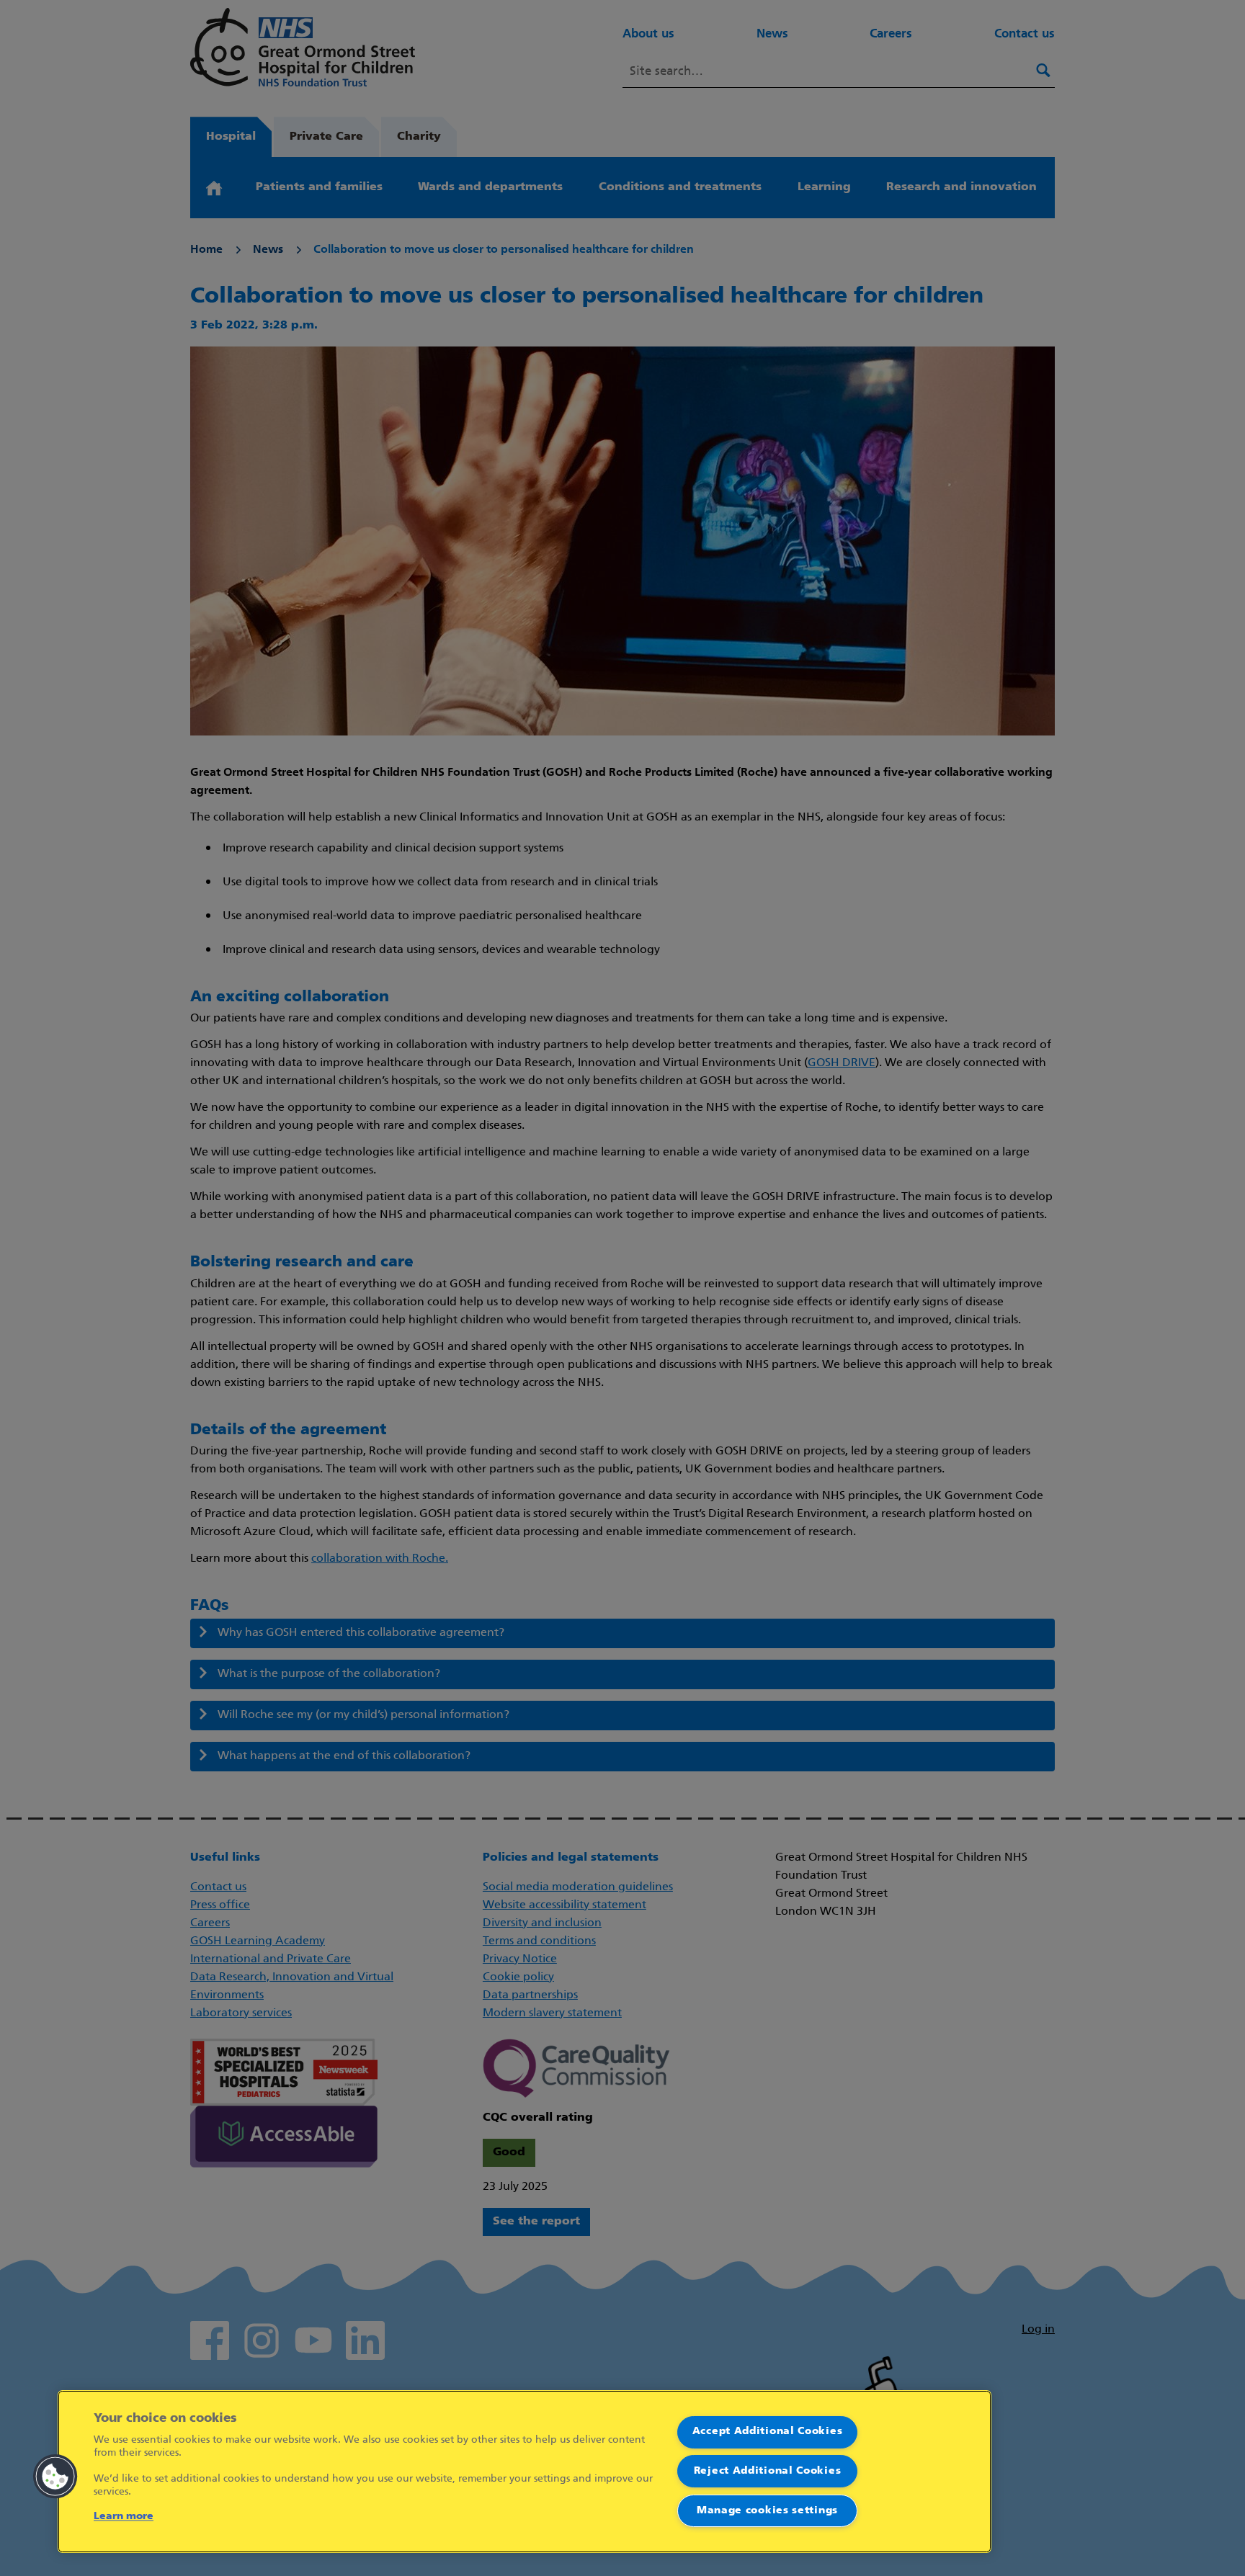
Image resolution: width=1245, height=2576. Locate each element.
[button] (55, 2477)
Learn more (124, 2517)
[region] (525, 2472)
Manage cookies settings (767, 2511)
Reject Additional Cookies (768, 2471)
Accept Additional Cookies (768, 2432)
